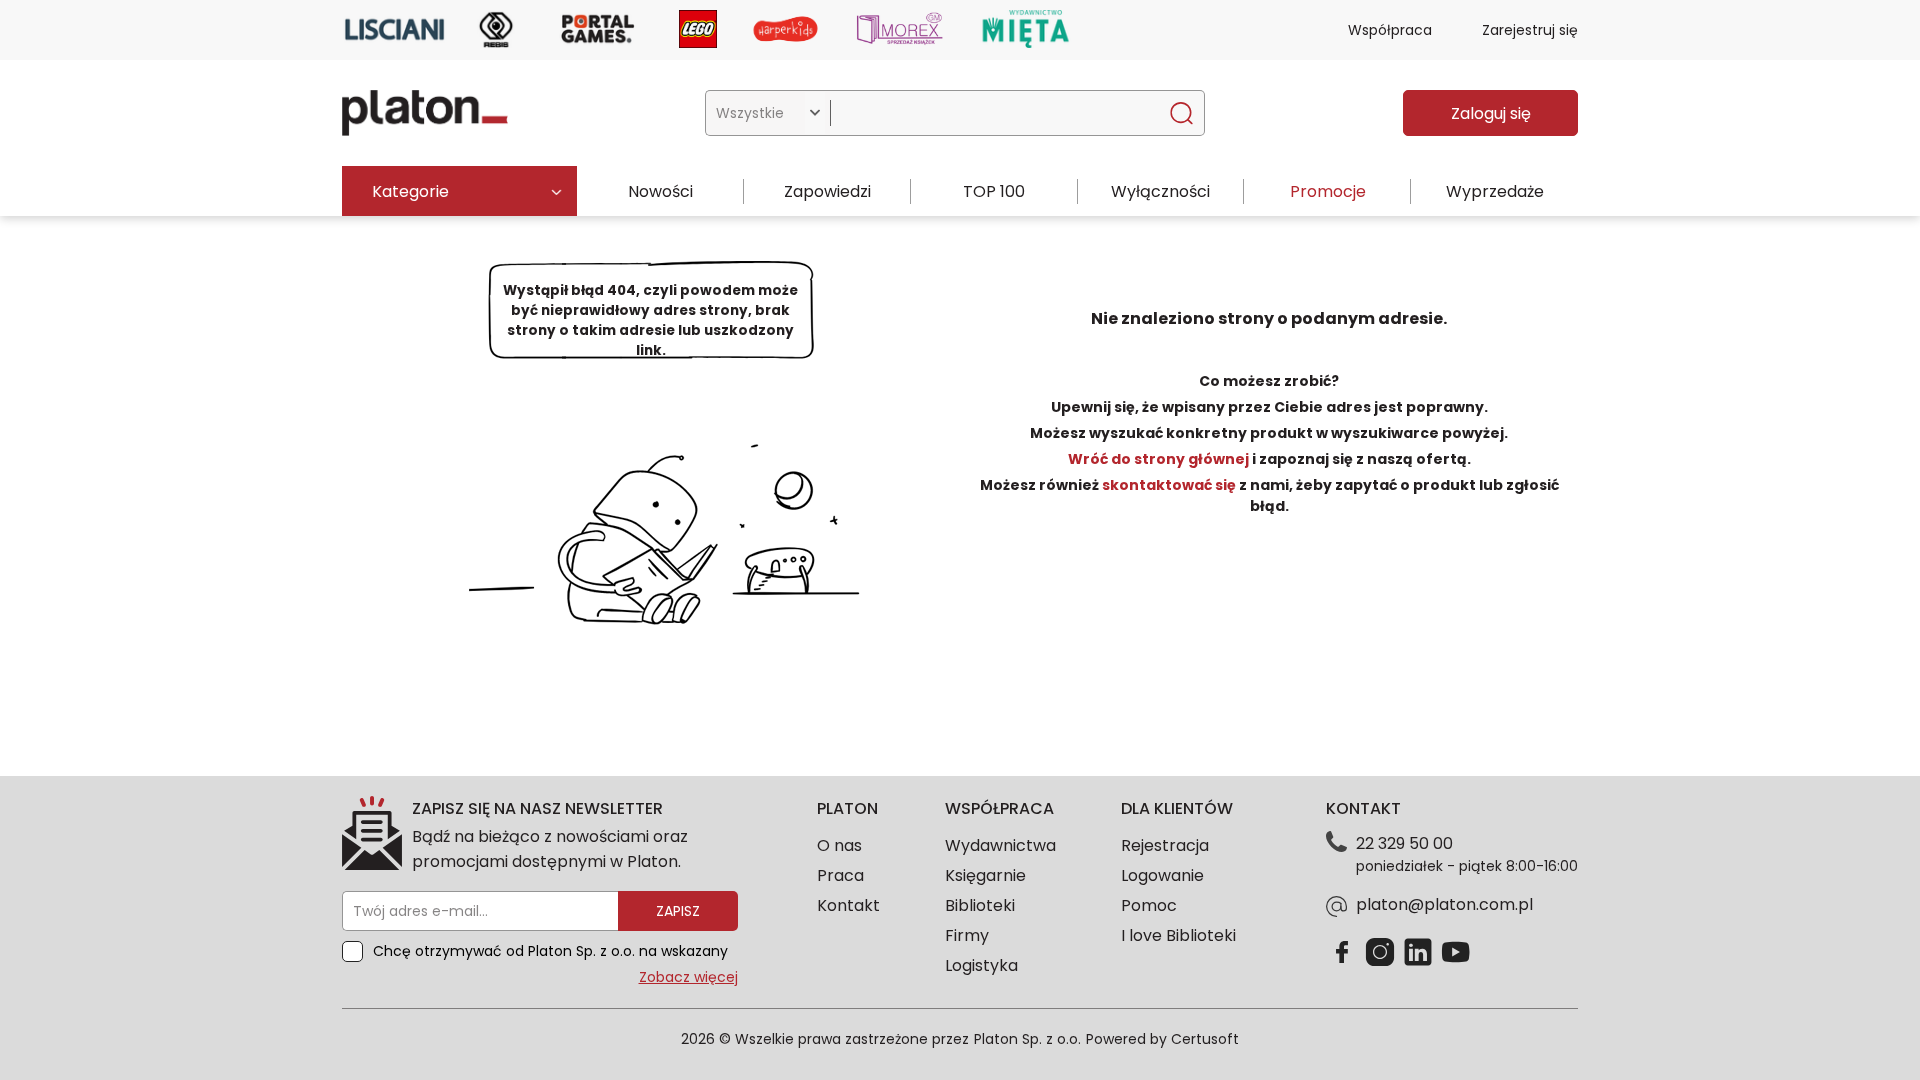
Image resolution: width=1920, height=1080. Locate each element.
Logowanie (1162, 875)
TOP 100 (994, 191)
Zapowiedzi (827, 191)
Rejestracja (1165, 845)
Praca (840, 875)
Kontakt (848, 905)
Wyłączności (1160, 191)
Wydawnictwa (1000, 845)
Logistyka (981, 965)
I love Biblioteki (1178, 935)
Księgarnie (985, 875)
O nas (839, 845)
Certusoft (1205, 1039)
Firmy (967, 935)
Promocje (1328, 191)
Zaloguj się (1491, 113)
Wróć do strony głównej (1160, 459)
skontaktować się (1169, 485)
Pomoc (1149, 905)
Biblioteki (980, 905)
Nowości (660, 191)
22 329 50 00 (1404, 843)
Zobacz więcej (688, 977)
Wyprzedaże (1495, 191)
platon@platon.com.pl (1444, 904)
